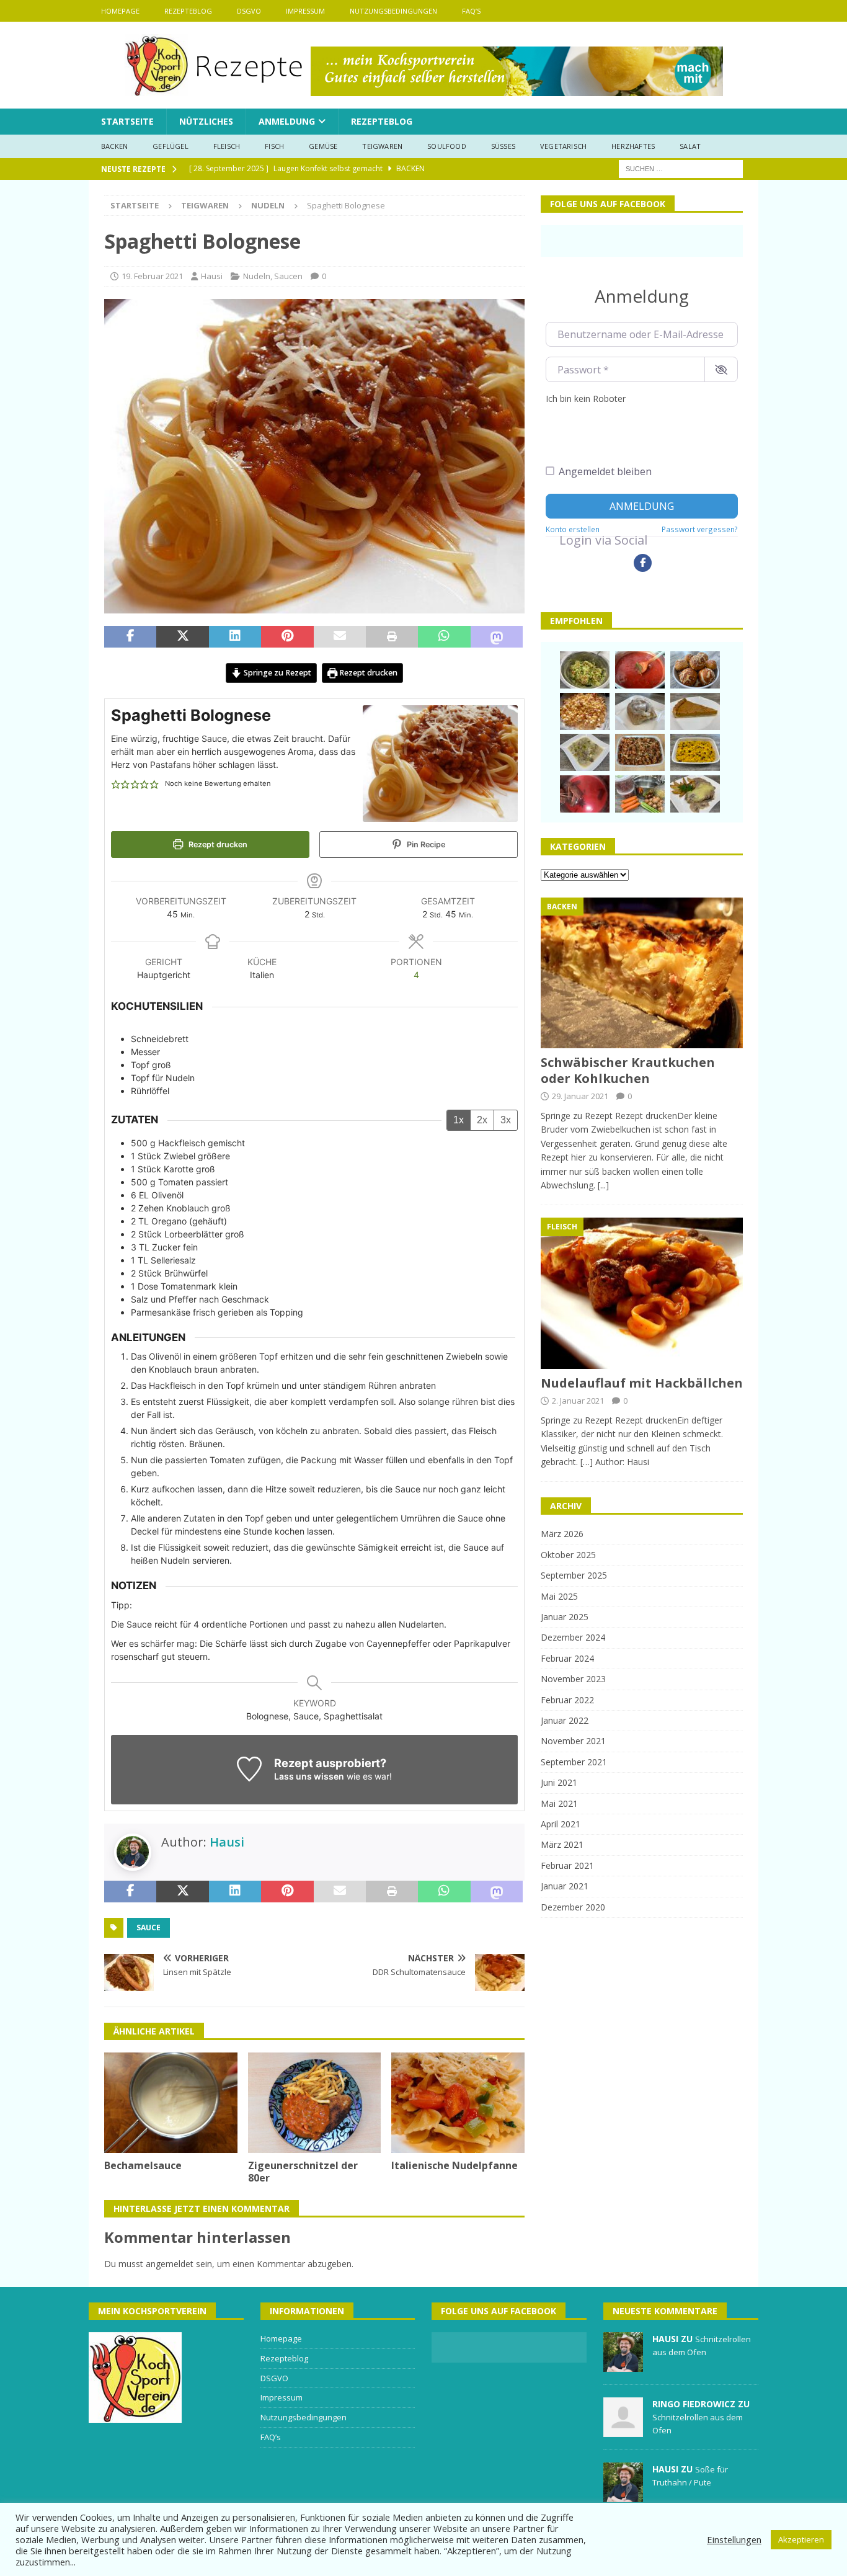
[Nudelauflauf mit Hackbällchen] (642, 1293)
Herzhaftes (633, 146)
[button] (116, 784)
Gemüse (323, 146)
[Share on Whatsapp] (444, 637)
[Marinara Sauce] (640, 670)
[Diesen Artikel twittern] (182, 637)
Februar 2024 (567, 1658)
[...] (603, 1185)
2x (482, 1120)
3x (506, 1120)
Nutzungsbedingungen (393, 11)
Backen (114, 146)
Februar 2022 (567, 1700)
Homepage (120, 11)
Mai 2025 (559, 1596)
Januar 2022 (565, 1720)
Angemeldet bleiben (605, 471)
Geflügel (171, 146)
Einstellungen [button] (734, 2539)
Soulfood (447, 146)
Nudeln (257, 276)
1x (459, 1120)
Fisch (274, 146)
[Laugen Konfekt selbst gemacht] (695, 670)
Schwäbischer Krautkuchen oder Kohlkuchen (628, 1070)
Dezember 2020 (573, 1907)
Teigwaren (382, 146)
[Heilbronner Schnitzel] (695, 794)
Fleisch (227, 146)
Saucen (288, 276)
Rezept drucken (367, 673)
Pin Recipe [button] (425, 845)
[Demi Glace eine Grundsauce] (640, 794)
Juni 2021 (559, 1782)
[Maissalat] (585, 711)
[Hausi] (623, 2365)
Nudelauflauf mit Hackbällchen (642, 1383)
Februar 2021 (567, 1865)
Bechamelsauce (143, 2165)
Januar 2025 (565, 1617)
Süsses (503, 146)
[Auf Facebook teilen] (130, 637)
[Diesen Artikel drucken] (392, 637)
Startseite (127, 121)
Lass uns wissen (309, 1776)
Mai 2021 (559, 1803)
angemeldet (170, 2264)
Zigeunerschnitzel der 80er (303, 2172)
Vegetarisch (563, 146)
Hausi (212, 276)
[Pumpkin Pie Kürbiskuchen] (695, 711)
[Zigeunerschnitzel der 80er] (315, 2102)
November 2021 (573, 1741)
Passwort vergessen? (700, 529)
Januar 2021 (565, 1886)
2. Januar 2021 (578, 1401)
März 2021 (562, 1844)
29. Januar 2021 (580, 1096)
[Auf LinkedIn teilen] (235, 637)
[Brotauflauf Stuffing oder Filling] (640, 752)
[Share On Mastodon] (497, 637)
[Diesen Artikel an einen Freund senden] (340, 637)
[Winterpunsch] (585, 794)
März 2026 (562, 1534)
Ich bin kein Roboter (586, 399)
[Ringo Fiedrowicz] (623, 2430)
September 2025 (574, 1575)
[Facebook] (643, 563)
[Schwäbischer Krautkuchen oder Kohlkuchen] (642, 973)
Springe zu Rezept (277, 673)
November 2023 (573, 1679)
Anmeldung (287, 121)
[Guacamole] (585, 670)
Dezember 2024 (573, 1637)
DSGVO (249, 11)
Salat (690, 146)
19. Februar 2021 (152, 276)
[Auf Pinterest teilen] (287, 637)
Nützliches (206, 121)
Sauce (149, 1928)
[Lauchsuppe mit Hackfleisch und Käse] (585, 752)
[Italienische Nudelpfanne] (458, 2102)
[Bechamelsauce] (171, 2102)
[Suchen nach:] (681, 168)
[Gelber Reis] (695, 752)
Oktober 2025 (568, 1555)
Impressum (305, 11)
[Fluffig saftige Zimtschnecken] (640, 711)
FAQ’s (471, 11)
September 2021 (574, 1762)
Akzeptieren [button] (801, 2539)
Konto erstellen (573, 529)
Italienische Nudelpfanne (455, 2165)
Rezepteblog (188, 11)
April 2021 (561, 1824)
